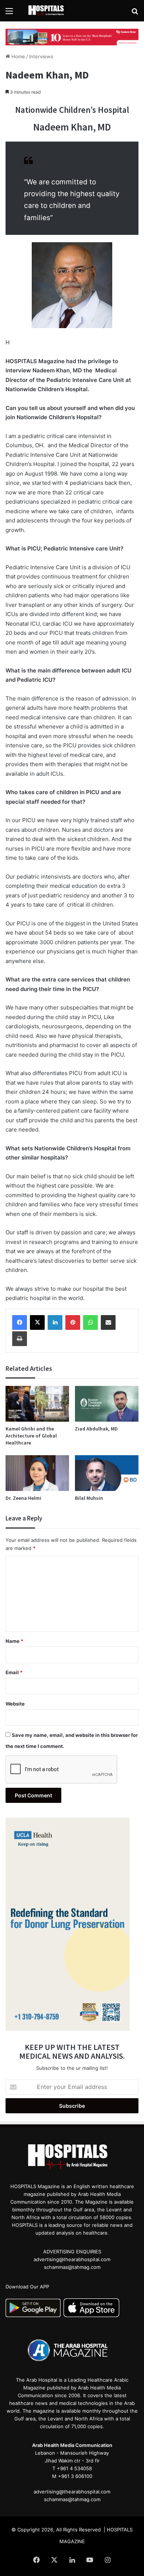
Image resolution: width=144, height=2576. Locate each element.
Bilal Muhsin (89, 1498)
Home (18, 56)
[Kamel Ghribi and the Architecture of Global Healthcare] (37, 1404)
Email (14, 1672)
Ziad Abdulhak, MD (96, 1429)
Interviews (41, 56)
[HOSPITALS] (48, 11)
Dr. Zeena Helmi (23, 1498)
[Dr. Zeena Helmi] (37, 1473)
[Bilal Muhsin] (107, 1473)
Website (15, 1704)
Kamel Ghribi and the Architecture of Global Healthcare (31, 1436)
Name (14, 1641)
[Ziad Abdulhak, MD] (107, 1404)
